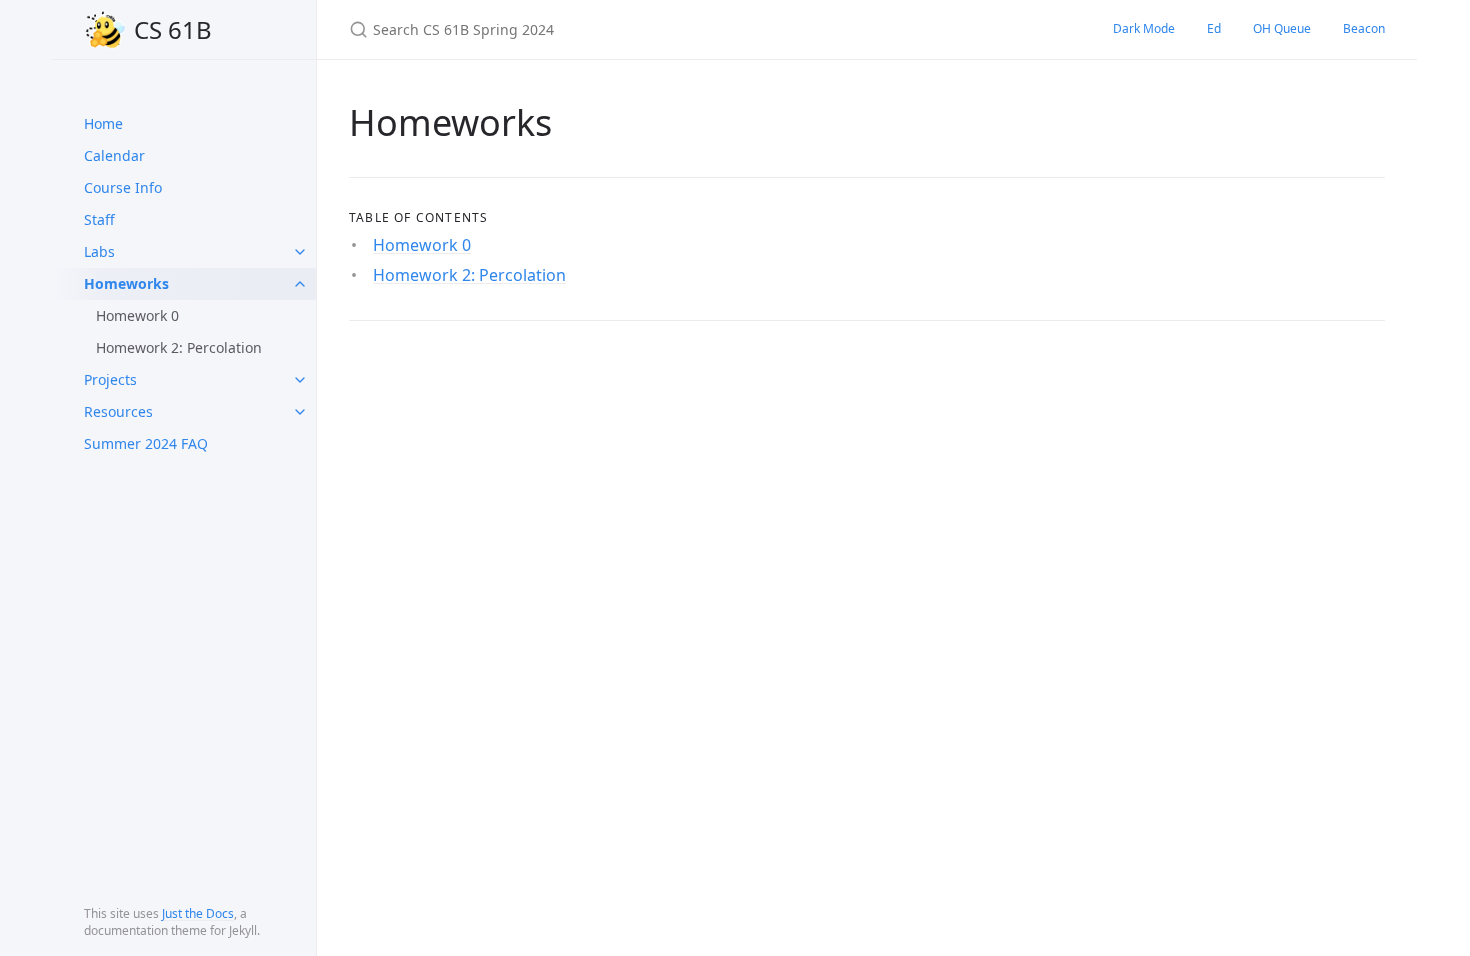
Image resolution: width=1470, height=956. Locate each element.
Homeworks (126, 283)
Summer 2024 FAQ (146, 443)
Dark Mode (1144, 28)
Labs (99, 251)
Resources (118, 411)
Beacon (1364, 28)
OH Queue (1282, 28)
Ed (1214, 28)
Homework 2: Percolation (179, 347)
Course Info (123, 187)
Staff (99, 219)
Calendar (114, 155)
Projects (110, 379)
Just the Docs (198, 913)
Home (103, 123)
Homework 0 (137, 315)
